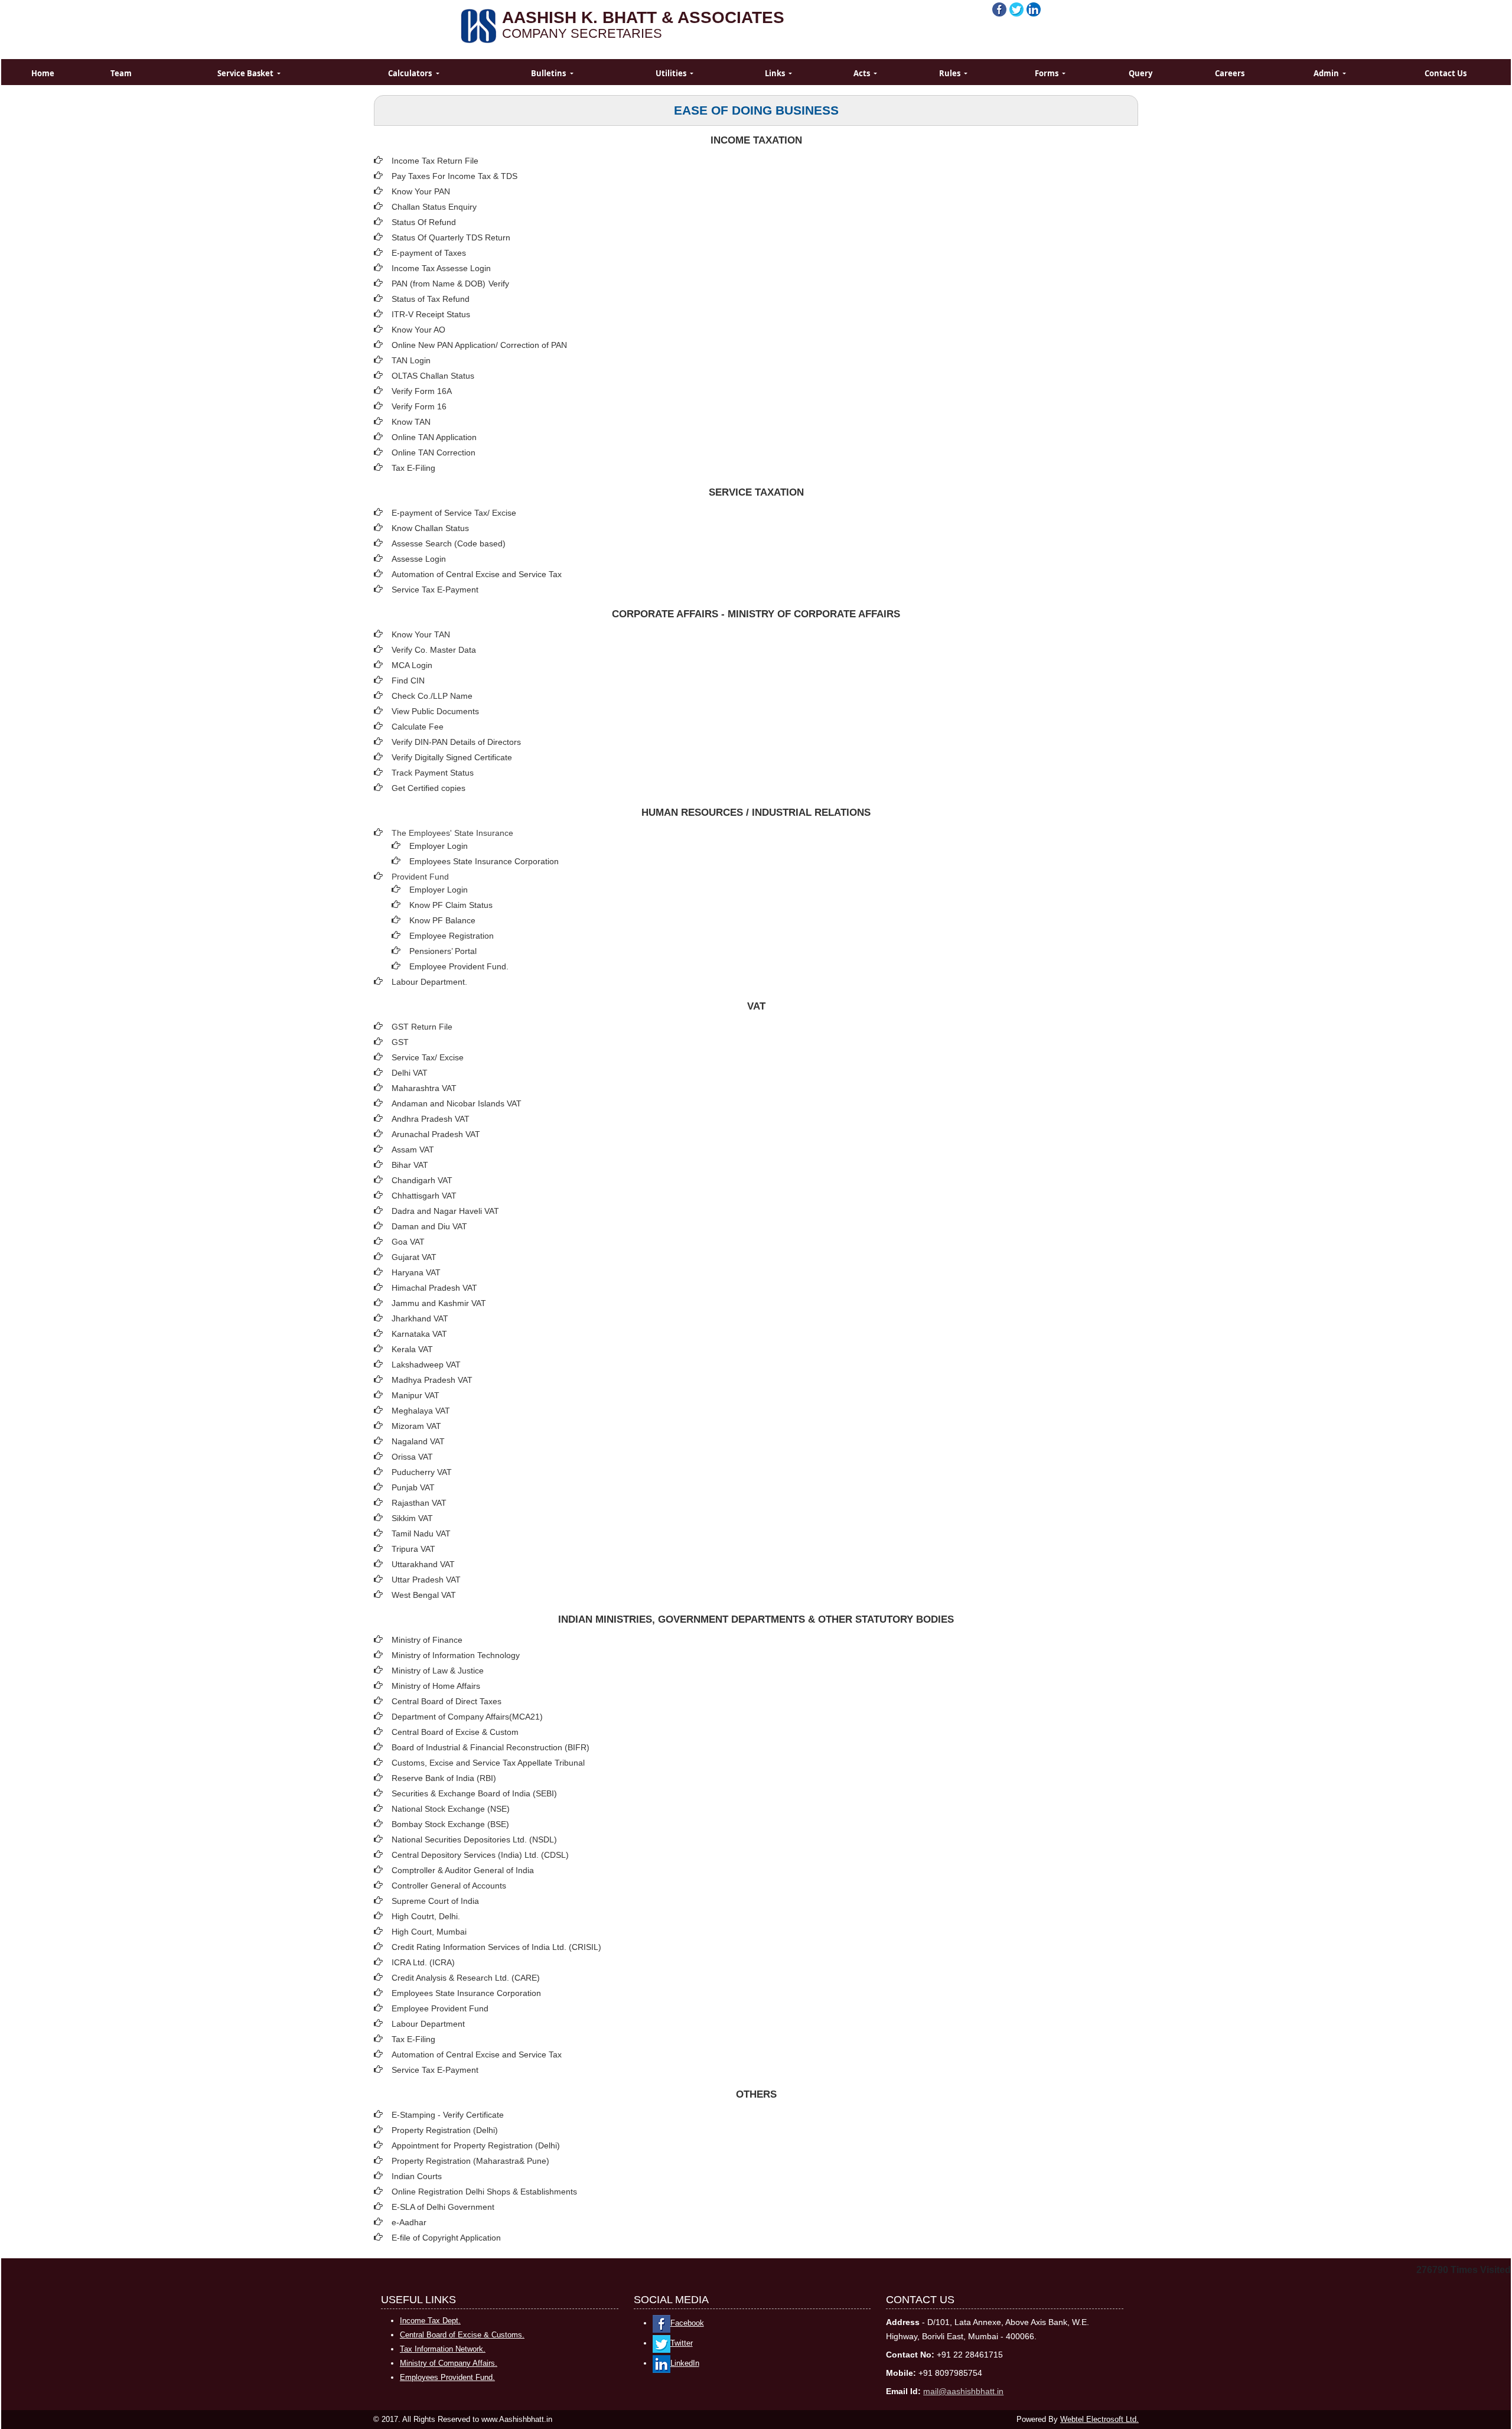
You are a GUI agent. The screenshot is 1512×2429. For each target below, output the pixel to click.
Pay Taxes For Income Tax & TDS (454, 176)
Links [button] (776, 73)
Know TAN (411, 422)
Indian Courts (417, 2176)
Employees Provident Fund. (447, 2377)
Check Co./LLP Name (432, 696)
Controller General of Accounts (449, 1886)
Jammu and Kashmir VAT (439, 1303)
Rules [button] (951, 73)
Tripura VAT (413, 1549)
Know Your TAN (421, 634)
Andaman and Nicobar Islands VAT (457, 1103)
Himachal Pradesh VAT (434, 1288)
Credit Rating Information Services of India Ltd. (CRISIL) (496, 1947)
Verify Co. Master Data (434, 650)
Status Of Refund (424, 222)
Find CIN (408, 680)
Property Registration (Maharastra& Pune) (470, 2161)
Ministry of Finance (427, 1640)
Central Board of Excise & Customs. (462, 2335)
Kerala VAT (412, 1349)
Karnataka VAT (419, 1334)
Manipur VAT (416, 1395)
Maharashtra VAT (424, 1088)
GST (400, 1042)
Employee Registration (452, 936)
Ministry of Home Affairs (436, 1686)
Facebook (687, 2323)
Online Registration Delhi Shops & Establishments (484, 2192)
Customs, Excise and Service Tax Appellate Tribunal (488, 1763)
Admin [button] (1327, 73)
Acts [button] (863, 73)
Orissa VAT (412, 1457)
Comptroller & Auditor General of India (463, 1870)
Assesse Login (419, 559)
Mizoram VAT (416, 1426)
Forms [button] (1047, 73)
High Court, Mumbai (429, 1932)
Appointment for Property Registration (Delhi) (476, 2145)
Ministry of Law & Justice (438, 1671)
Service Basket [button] (246, 73)
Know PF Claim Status (451, 905)
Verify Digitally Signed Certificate (452, 757)
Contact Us (1446, 73)
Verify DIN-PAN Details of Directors (456, 742)
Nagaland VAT (418, 1441)
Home (43, 73)
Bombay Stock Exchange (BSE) (450, 1824)
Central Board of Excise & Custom (455, 1732)
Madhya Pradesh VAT (432, 1380)
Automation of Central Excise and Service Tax (477, 574)
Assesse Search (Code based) (449, 543)
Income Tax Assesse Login (441, 268)
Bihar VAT (410, 1165)
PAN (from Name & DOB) (439, 284)
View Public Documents (435, 711)
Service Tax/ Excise (428, 1057)
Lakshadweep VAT (426, 1365)
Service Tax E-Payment (435, 590)
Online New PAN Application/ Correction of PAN (479, 345)
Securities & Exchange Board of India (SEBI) (474, 1793)
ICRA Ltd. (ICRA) (423, 1962)
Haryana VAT (416, 1272)
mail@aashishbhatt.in (963, 2391)
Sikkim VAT (412, 1518)
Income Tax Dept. (430, 2321)
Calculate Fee (418, 727)
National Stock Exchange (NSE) (451, 1809)
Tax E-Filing (413, 468)
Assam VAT (413, 1150)
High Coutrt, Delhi (425, 1916)
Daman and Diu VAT (429, 1226)
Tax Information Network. (443, 2349)
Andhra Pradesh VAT (431, 1119)
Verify (500, 284)
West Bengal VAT (424, 1595)
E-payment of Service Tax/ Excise (454, 513)
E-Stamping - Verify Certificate (448, 2115)
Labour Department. (429, 982)
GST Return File (422, 1027)
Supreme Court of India (435, 1901)
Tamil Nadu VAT (421, 1533)
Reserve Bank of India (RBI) (444, 1778)
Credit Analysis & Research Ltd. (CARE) (466, 1978)
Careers (1230, 73)
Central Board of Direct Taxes (447, 1701)
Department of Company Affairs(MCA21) (467, 1717)
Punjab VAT (413, 1487)
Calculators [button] (411, 73)
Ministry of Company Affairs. (449, 2363)
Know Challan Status (430, 528)
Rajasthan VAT (419, 1503)
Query (1140, 73)
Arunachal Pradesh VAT (436, 1134)
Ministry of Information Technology (456, 1655)
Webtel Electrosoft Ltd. (1099, 2419)
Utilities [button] (672, 73)
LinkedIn (685, 2363)
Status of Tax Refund (431, 299)
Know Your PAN (421, 191)
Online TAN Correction (434, 452)
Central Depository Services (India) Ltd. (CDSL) (480, 1855)
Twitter (682, 2343)
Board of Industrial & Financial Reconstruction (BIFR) (491, 1747)
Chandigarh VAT (422, 1180)
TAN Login (411, 360)
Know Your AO (418, 330)
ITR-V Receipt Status (431, 314)
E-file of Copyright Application (446, 2238)
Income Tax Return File (435, 161)
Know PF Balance (442, 920)
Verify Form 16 (419, 406)
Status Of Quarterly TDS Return (451, 237)
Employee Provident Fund (440, 2008)
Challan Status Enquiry (434, 207)
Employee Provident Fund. (459, 966)
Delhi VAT (410, 1073)
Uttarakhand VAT (423, 1564)
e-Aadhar (409, 2222)
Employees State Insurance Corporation (484, 861)
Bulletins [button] (549, 73)
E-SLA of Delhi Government (443, 2207)
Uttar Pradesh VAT (426, 1580)
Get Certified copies (428, 788)
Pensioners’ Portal (443, 951)
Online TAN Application (434, 437)
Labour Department (428, 2024)
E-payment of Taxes (429, 253)
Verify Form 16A (422, 391)
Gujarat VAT (414, 1257)
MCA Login (412, 665)
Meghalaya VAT (421, 1411)
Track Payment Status (433, 773)
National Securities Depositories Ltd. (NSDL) (474, 1839)
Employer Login (439, 846)
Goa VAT (408, 1242)
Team (121, 73)
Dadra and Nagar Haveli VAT (445, 1211)
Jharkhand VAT (420, 1318)
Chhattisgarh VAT (424, 1196)
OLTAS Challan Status (433, 376)
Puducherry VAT (422, 1472)
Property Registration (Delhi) (445, 2130)
